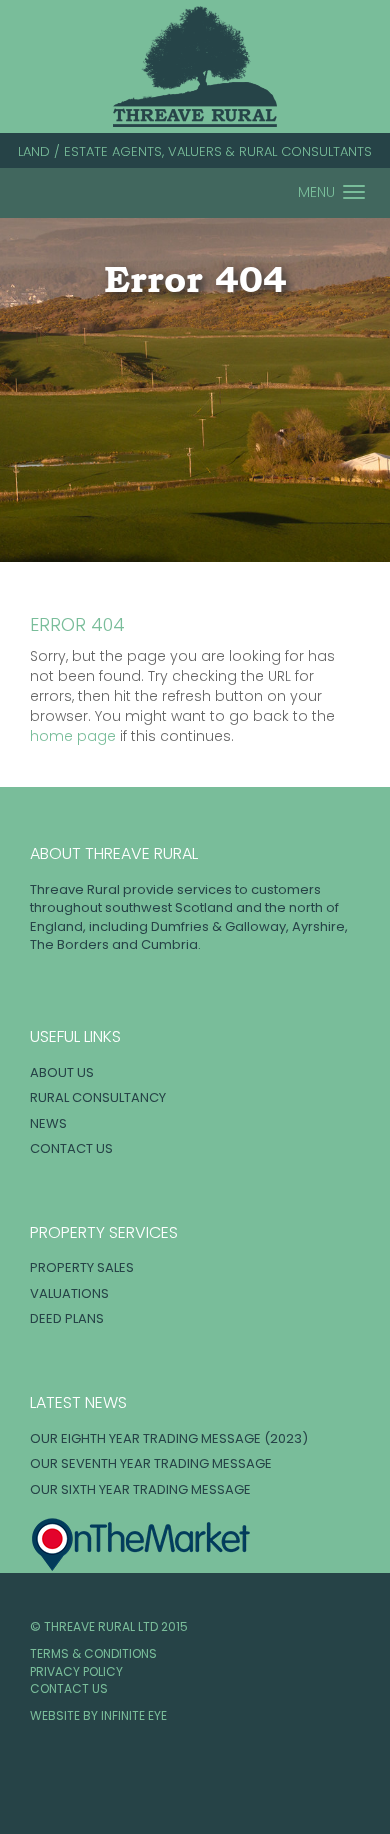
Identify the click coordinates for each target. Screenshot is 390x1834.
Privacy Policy (76, 1671)
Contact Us (71, 1148)
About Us (62, 1072)
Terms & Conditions (93, 1653)
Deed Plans (67, 1318)
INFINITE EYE (134, 1715)
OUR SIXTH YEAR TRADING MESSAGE (140, 1489)
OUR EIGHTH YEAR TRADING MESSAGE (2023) (169, 1438)
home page (73, 736)
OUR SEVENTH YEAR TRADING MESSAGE (151, 1463)
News (48, 1123)
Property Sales (82, 1267)
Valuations (69, 1293)
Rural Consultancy (98, 1097)
